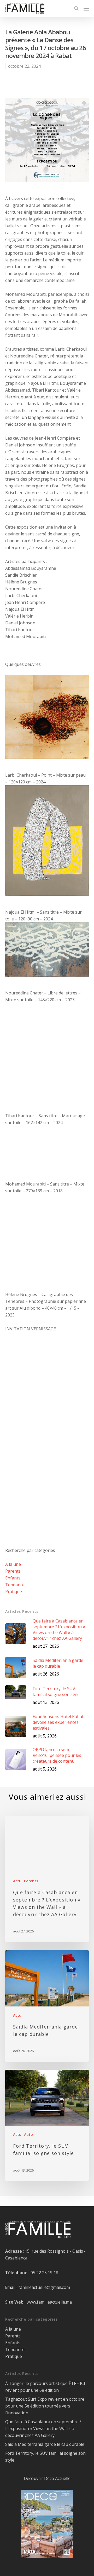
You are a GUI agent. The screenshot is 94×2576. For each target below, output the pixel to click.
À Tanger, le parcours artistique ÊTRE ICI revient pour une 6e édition (45, 2387)
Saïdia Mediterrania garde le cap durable (45, 2444)
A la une (13, 1564)
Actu (17, 1881)
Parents (13, 1571)
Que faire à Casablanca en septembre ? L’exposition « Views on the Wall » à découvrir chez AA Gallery (43, 2429)
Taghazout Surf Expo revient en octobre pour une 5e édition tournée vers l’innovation (45, 2406)
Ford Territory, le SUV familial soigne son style (45, 2457)
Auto (28, 2134)
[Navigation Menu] (86, 8)
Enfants (13, 1578)
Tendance (15, 1585)
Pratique (14, 1592)
